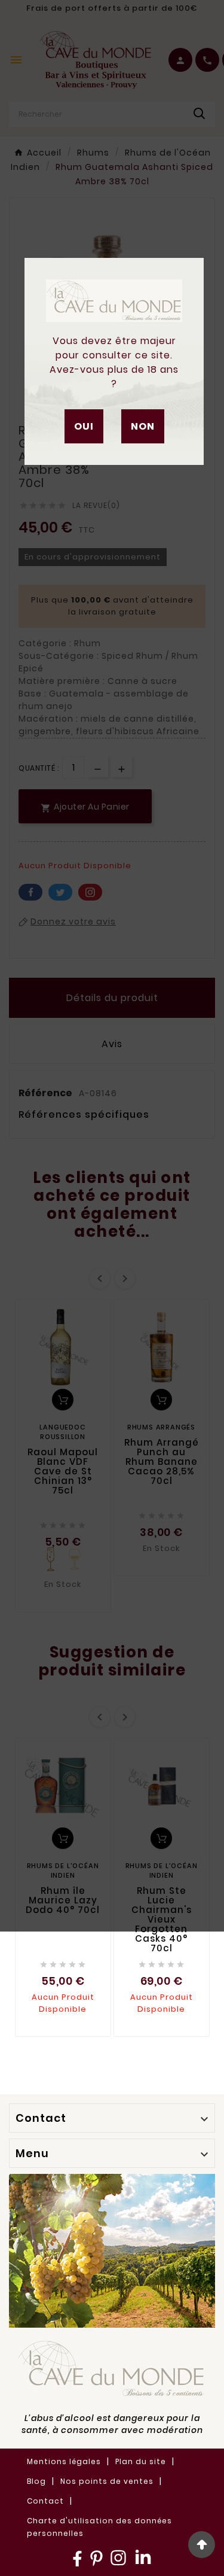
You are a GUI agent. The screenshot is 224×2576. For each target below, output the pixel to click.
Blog (36, 2481)
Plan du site (141, 2461)
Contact (45, 2501)
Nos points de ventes (107, 2481)
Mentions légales (64, 2461)
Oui (84, 426)
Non (143, 426)
